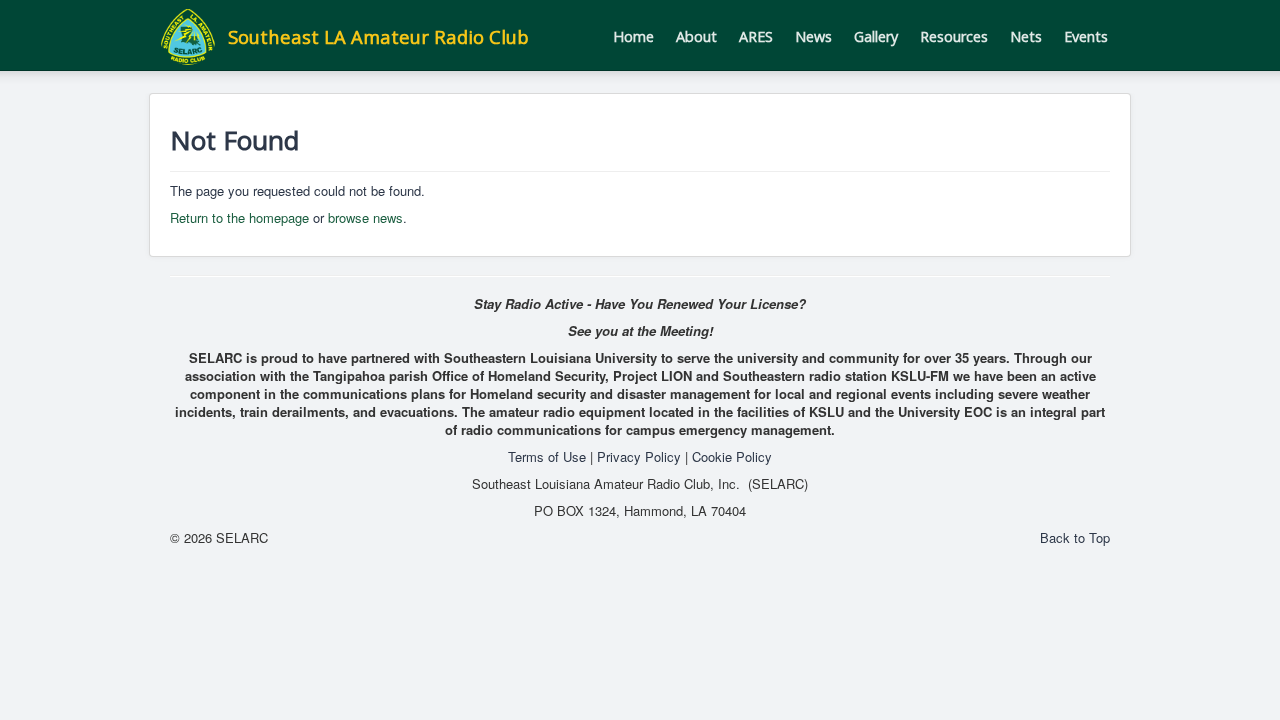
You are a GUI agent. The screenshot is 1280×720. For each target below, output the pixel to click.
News (813, 36)
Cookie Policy (732, 456)
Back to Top (1075, 537)
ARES (756, 36)
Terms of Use (547, 456)
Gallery (876, 36)
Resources (954, 36)
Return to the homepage (239, 217)
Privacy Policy (639, 456)
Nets (1026, 36)
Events (1086, 36)
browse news (365, 217)
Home (633, 36)
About (696, 36)
